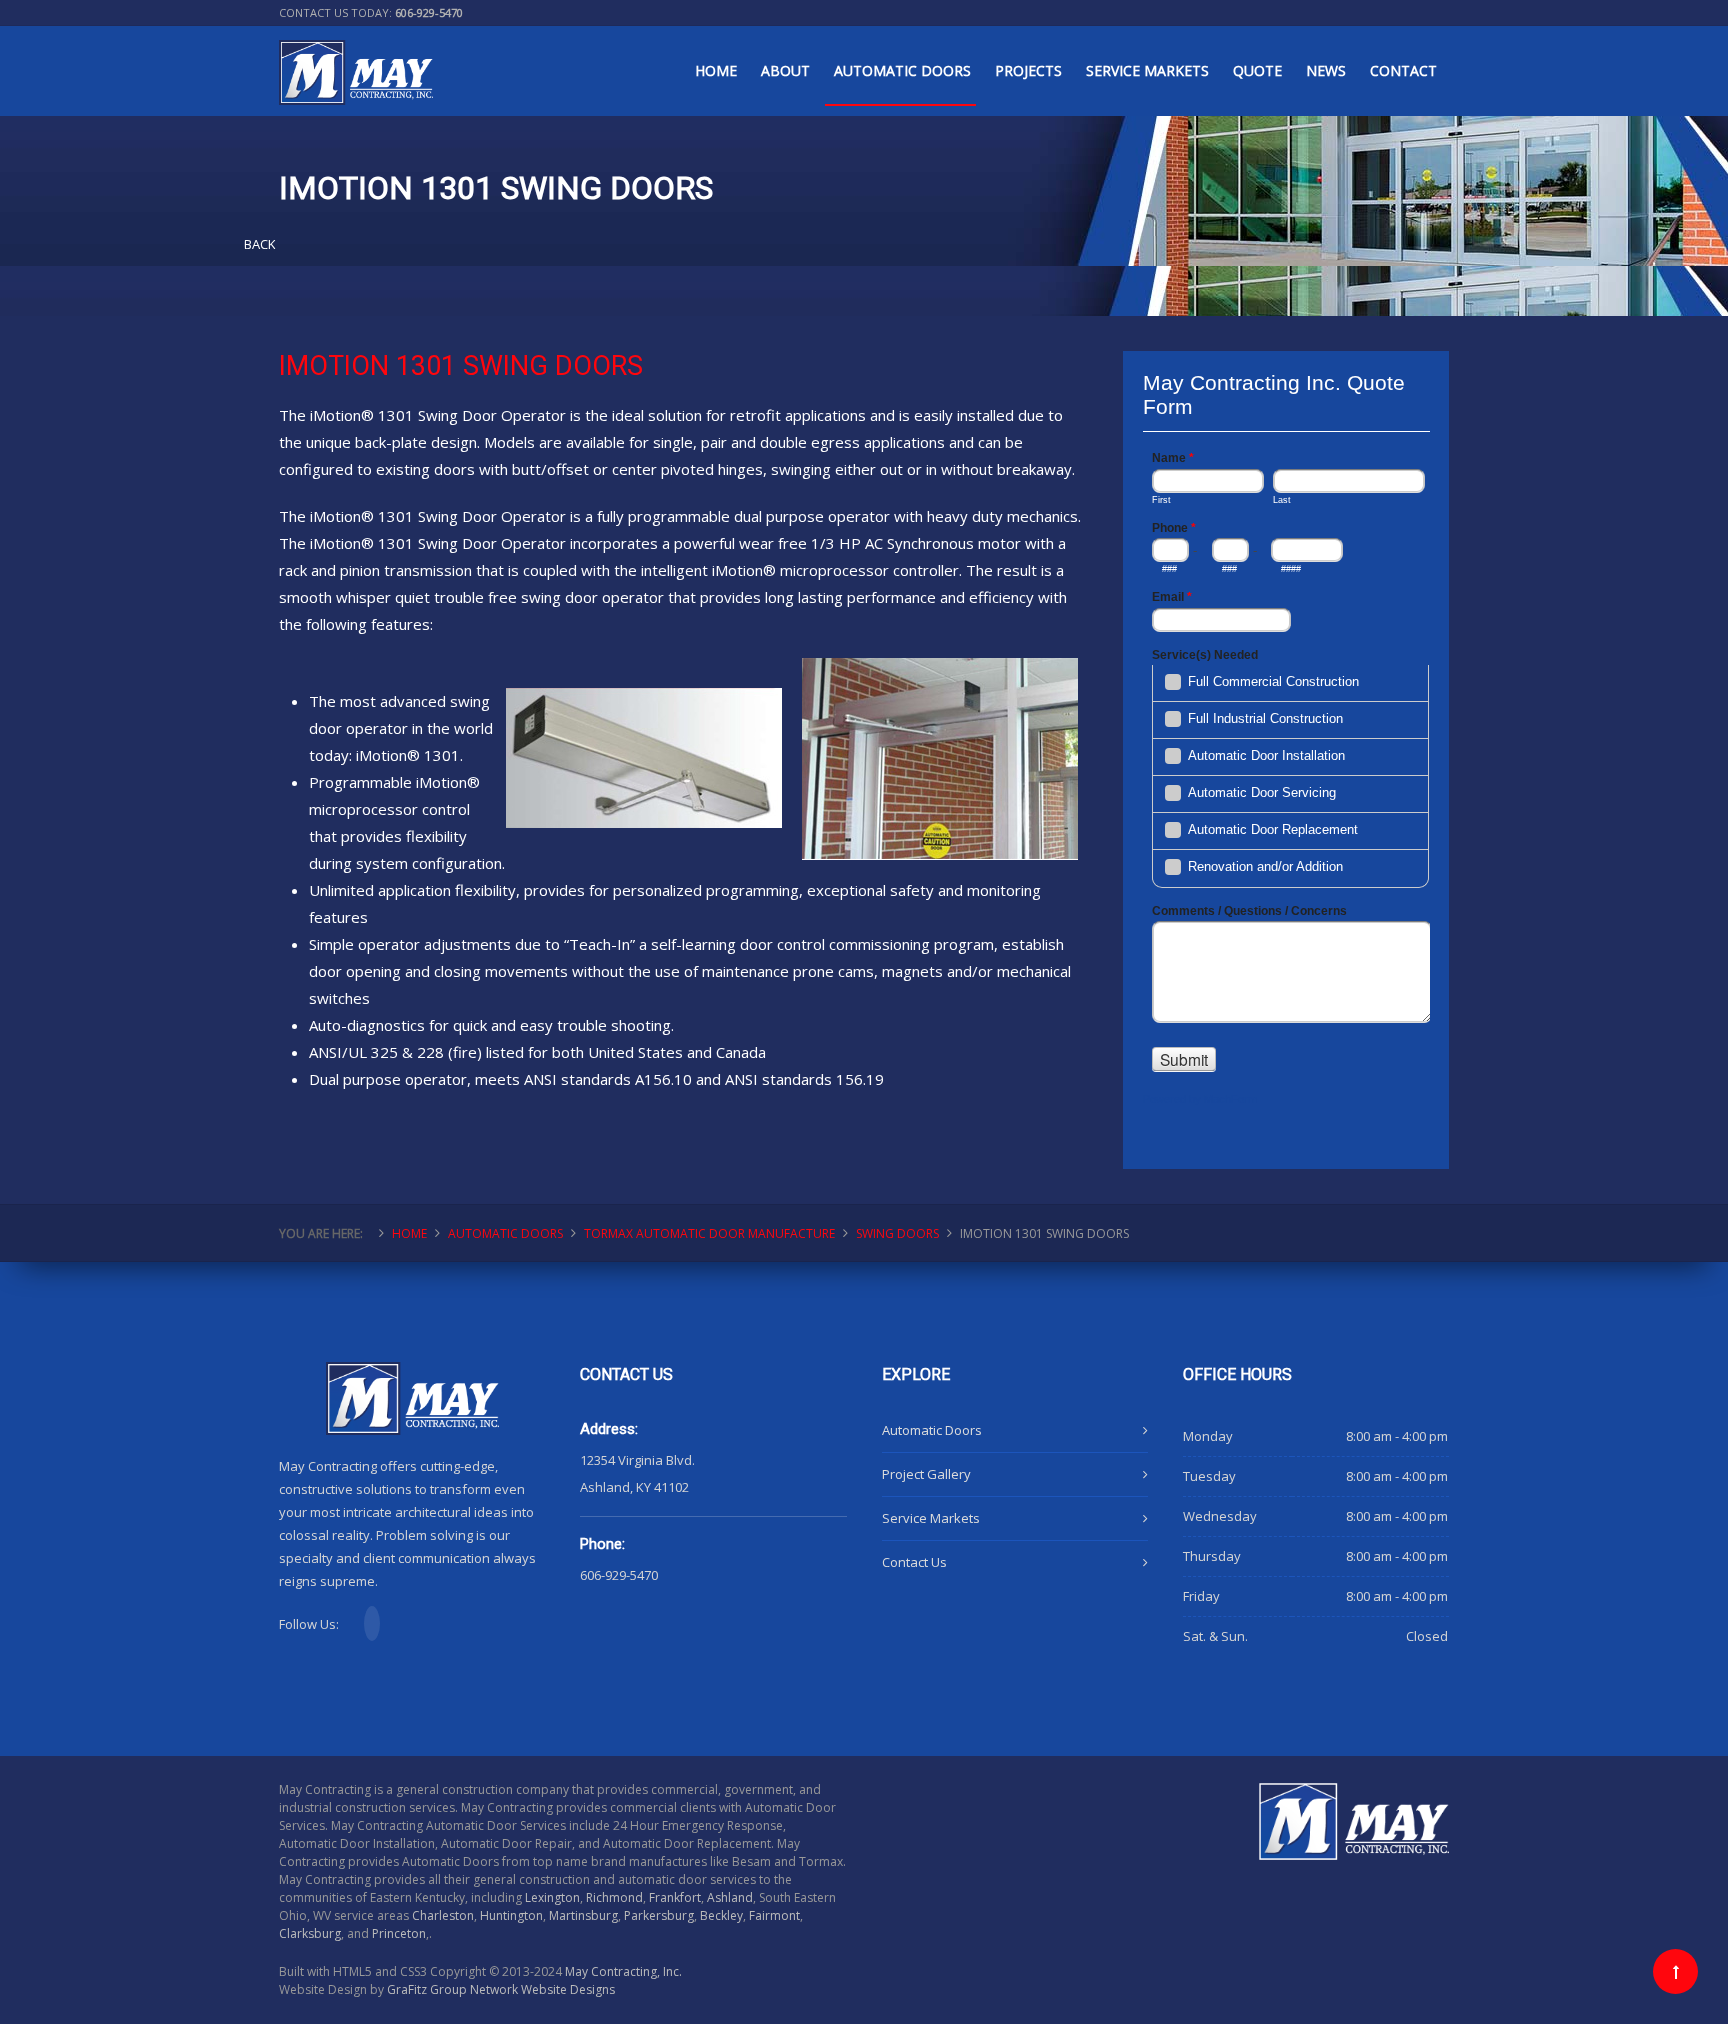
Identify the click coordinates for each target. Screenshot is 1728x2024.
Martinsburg (583, 1915)
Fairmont (774, 1915)
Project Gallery (926, 1474)
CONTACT (1403, 70)
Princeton (399, 1933)
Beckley (721, 1915)
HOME (716, 70)
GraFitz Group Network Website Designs (501, 1989)
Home (409, 1233)
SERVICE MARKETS (1147, 70)
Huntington (511, 1915)
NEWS (1326, 70)
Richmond (614, 1897)
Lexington (552, 1897)
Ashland (730, 1897)
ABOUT (785, 70)
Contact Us (914, 1562)
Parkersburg (659, 1915)
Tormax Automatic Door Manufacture (709, 1233)
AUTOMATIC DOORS (902, 70)
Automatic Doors (932, 1430)
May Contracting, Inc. (623, 1971)
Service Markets (931, 1518)
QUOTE (1257, 70)
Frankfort (675, 1897)
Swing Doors (897, 1233)
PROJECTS (1028, 70)
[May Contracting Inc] (356, 58)
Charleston (443, 1915)
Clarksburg (310, 1933)
